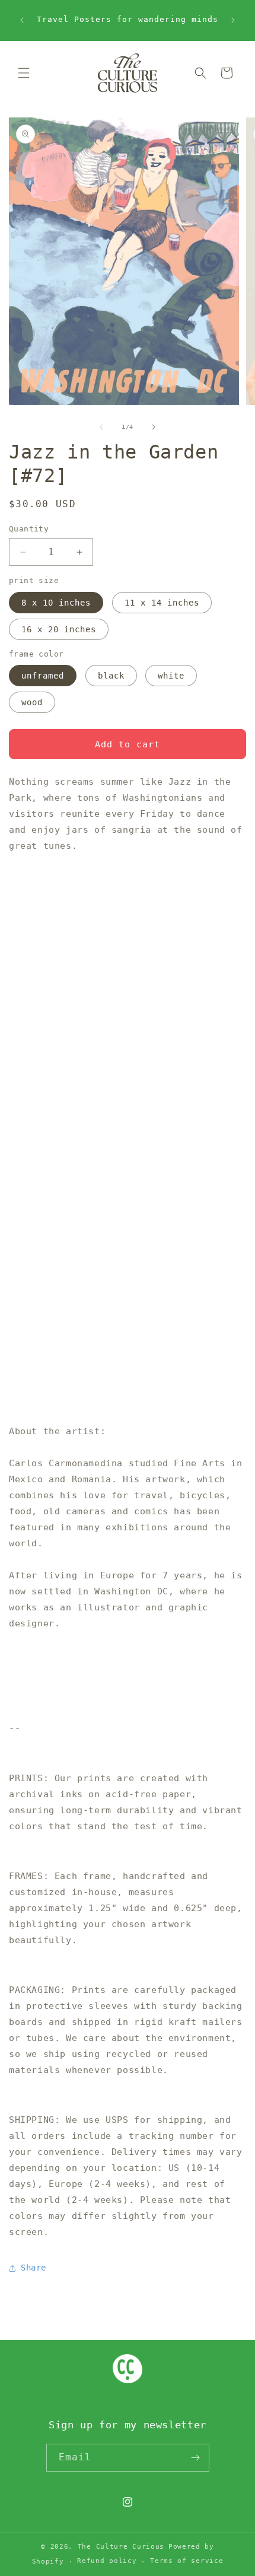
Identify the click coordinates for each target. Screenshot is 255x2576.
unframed (43, 676)
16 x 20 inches (59, 629)
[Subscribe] (196, 2458)
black (111, 676)
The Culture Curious (121, 2547)
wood (32, 702)
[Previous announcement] (22, 20)
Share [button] (34, 2268)
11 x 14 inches (162, 603)
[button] (24, 73)
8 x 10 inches (56, 603)
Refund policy (107, 2561)
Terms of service (187, 2561)
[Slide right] (154, 427)
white (171, 676)
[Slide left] (101, 427)
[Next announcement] (233, 20)
